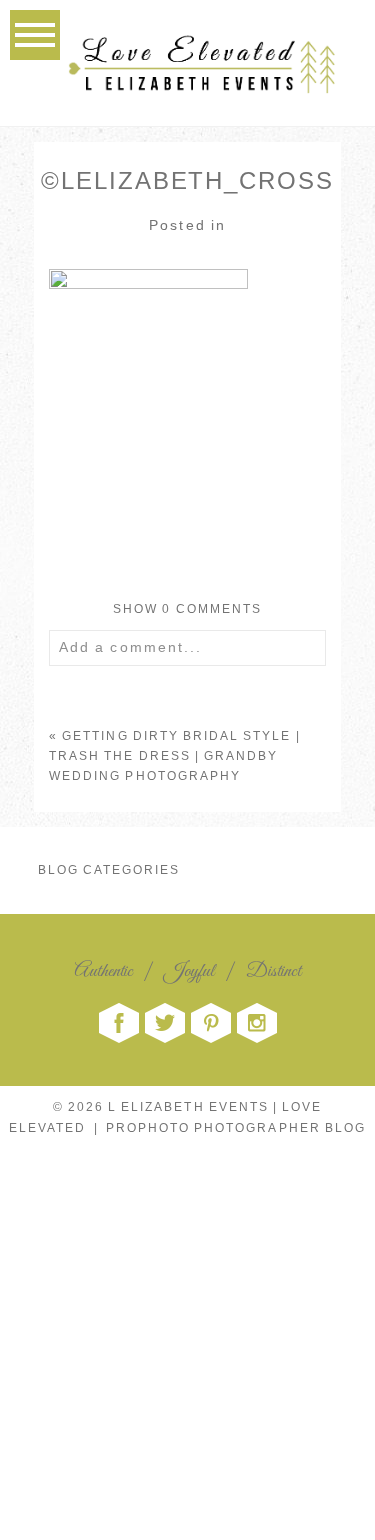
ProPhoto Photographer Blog (236, 1128)
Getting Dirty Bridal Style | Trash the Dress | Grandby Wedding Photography (174, 756)
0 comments (187, 609)
